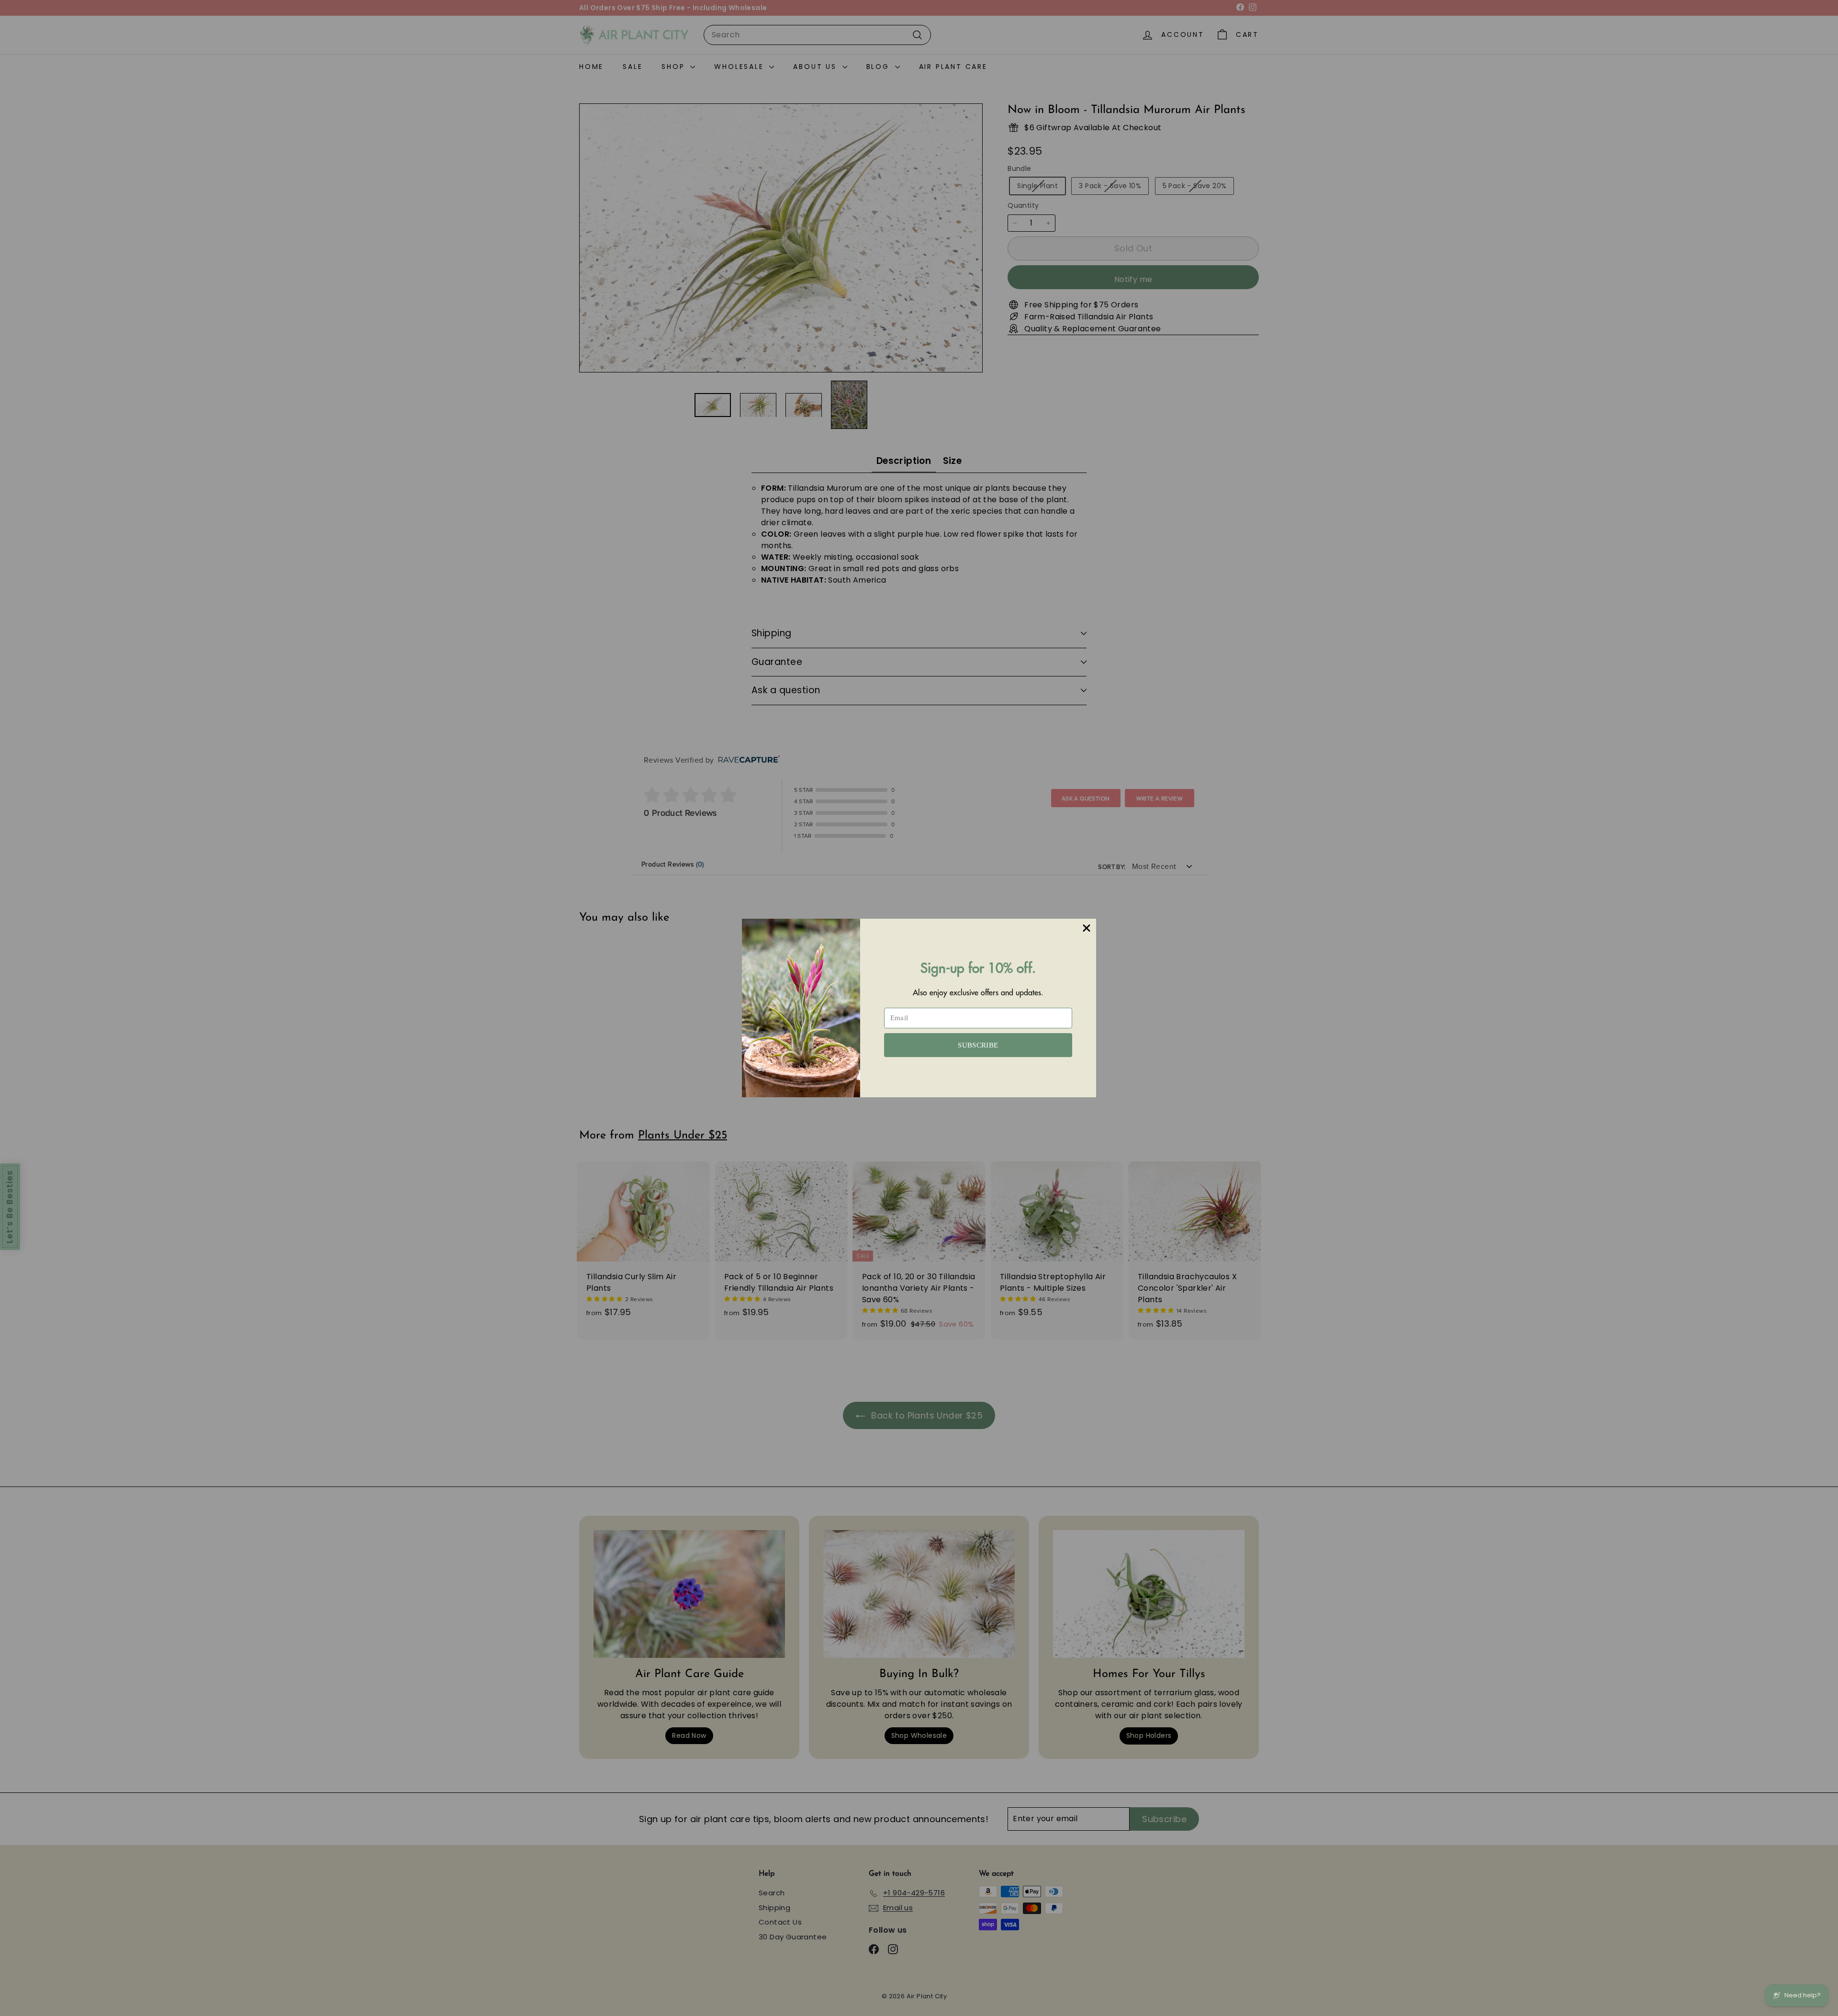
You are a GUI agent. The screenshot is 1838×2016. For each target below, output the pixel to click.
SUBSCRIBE (978, 1045)
